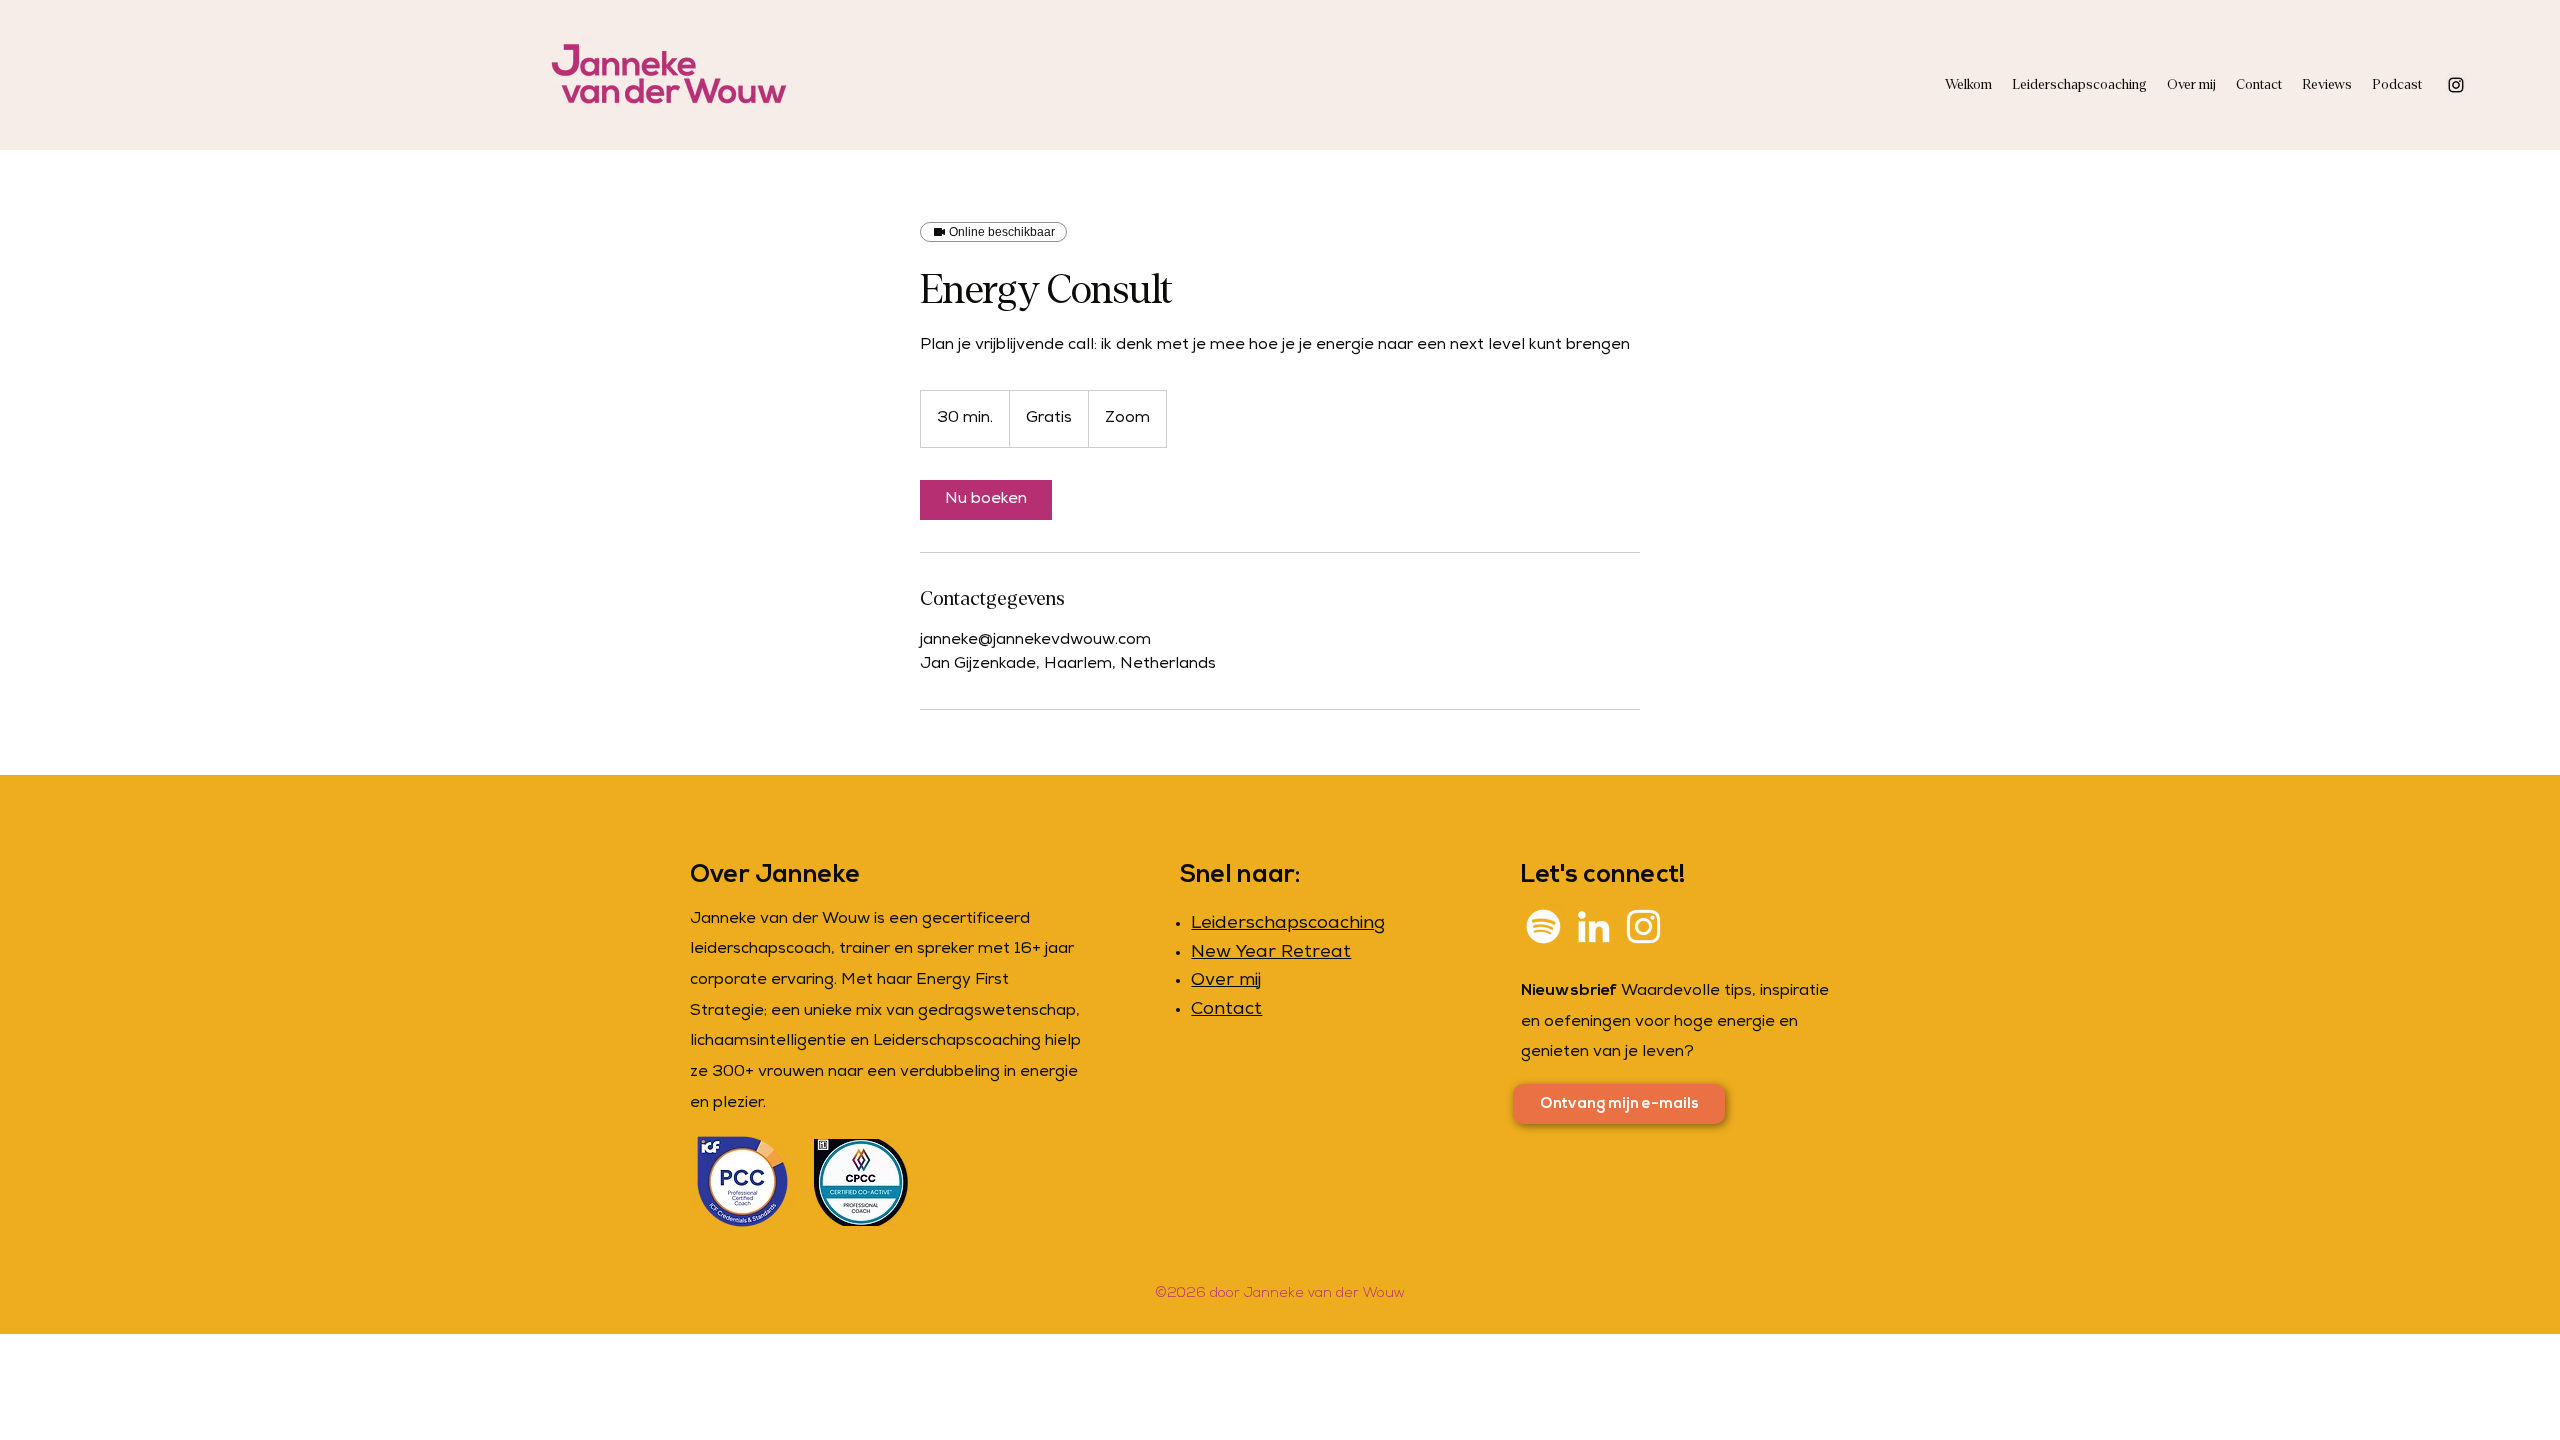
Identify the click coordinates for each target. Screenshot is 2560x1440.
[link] (986, 500)
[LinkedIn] (1593, 926)
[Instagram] (2456, 85)
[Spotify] (1543, 926)
